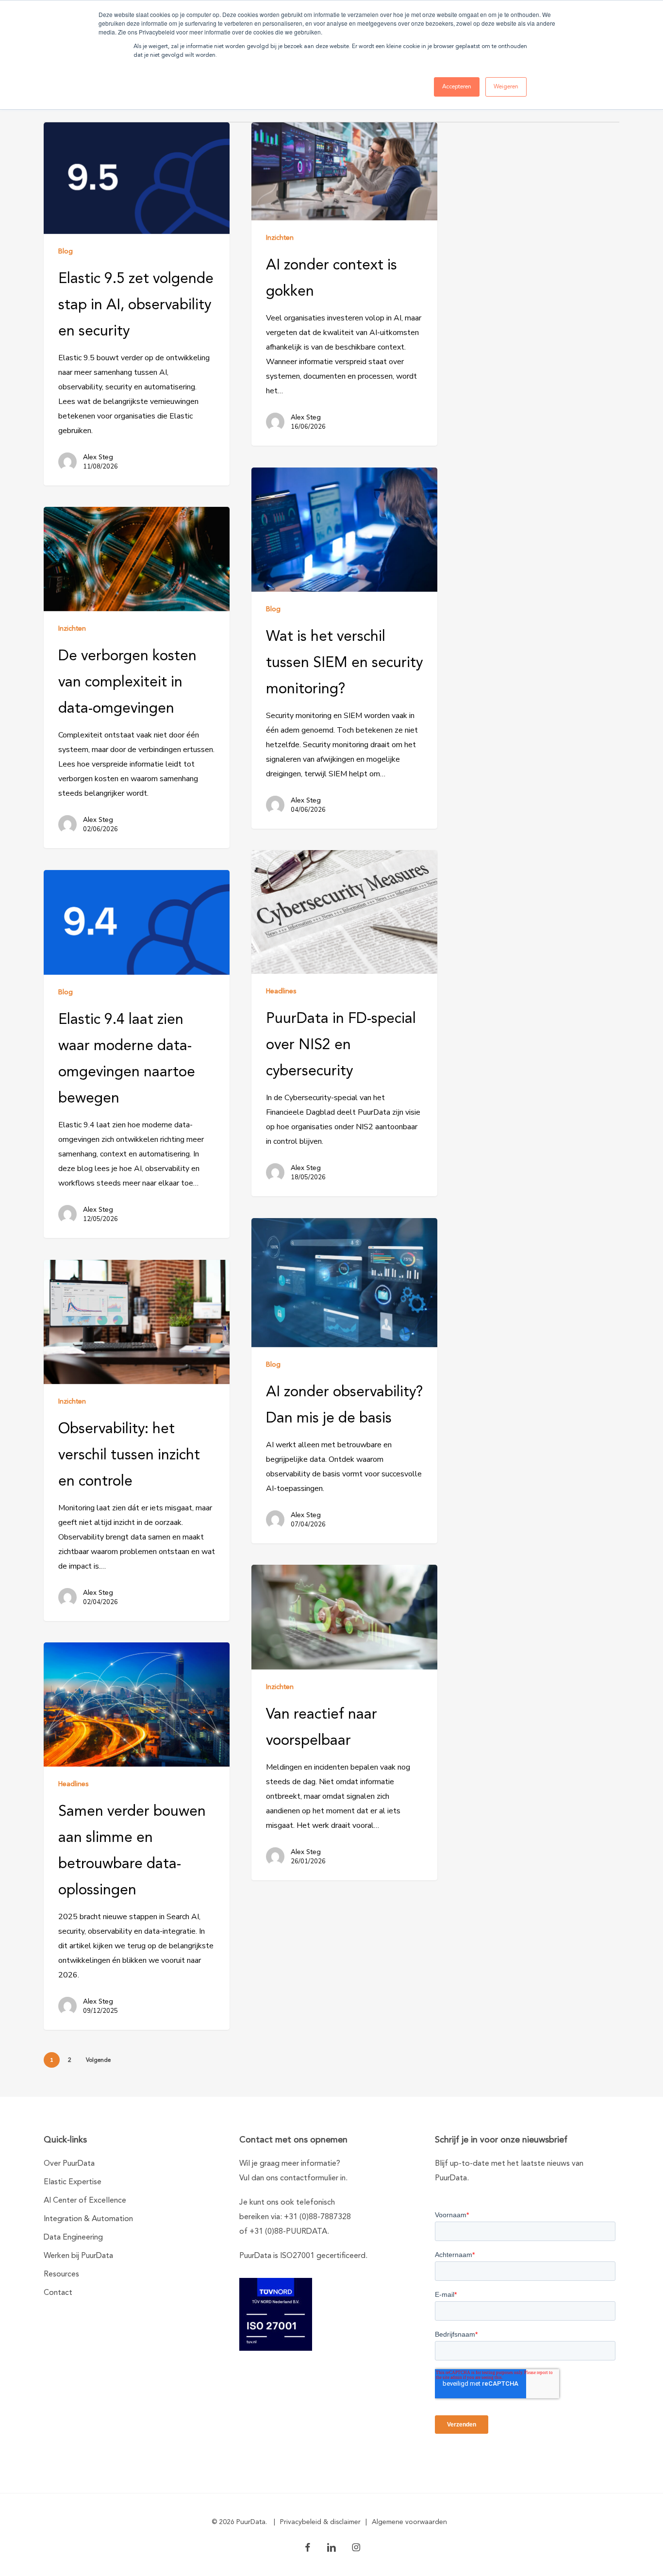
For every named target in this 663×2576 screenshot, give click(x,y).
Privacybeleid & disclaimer (320, 2522)
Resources (61, 2275)
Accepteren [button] (457, 87)
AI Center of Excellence (85, 2201)
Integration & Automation (88, 2219)
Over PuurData (69, 2164)
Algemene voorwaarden (409, 2522)
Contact (58, 2293)
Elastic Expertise (73, 2182)
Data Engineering (73, 2238)
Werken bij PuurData (78, 2256)
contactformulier (309, 2178)
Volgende (98, 2060)
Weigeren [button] (506, 87)
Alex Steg (98, 457)
